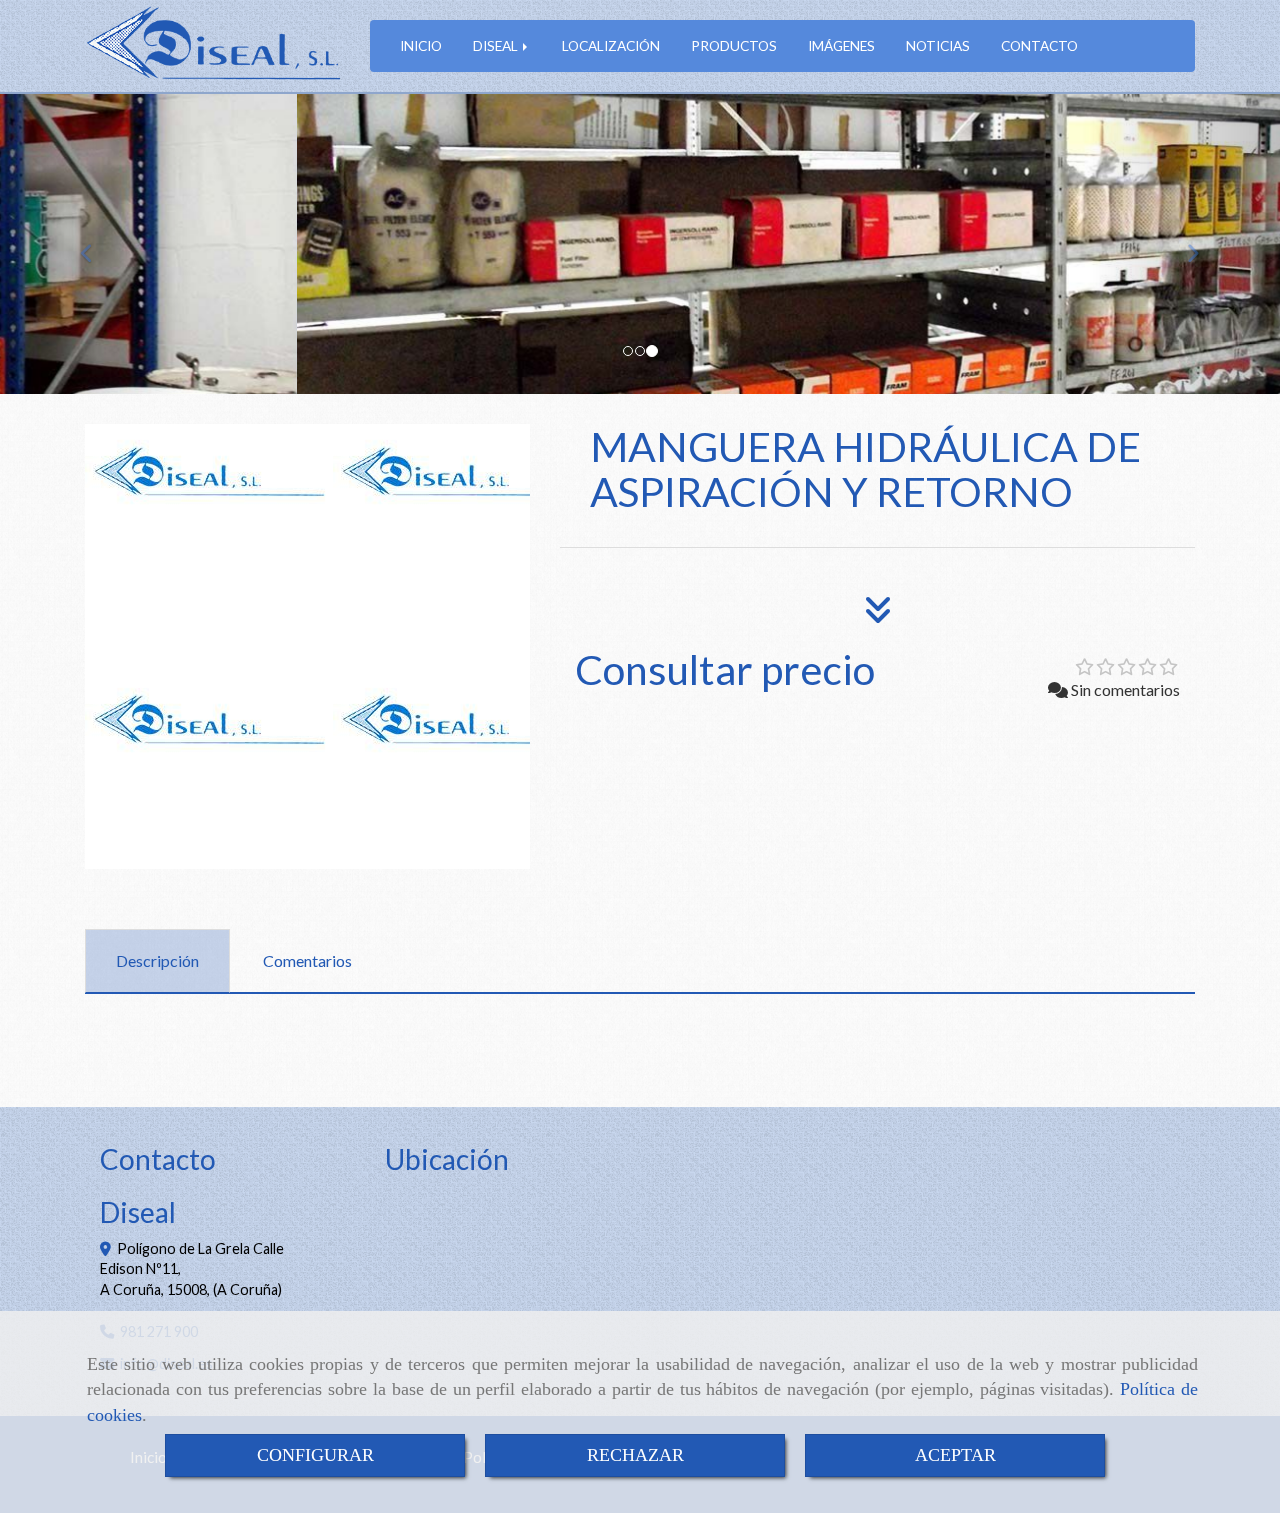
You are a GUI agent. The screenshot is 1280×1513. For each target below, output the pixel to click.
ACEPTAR (955, 1455)
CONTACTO (1039, 46)
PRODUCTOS (734, 46)
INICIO (421, 46)
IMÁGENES (841, 46)
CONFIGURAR (315, 1455)
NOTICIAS (938, 46)
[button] (96, 244)
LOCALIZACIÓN (611, 46)
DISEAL (497, 46)
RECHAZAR (635, 1455)
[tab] (157, 961)
